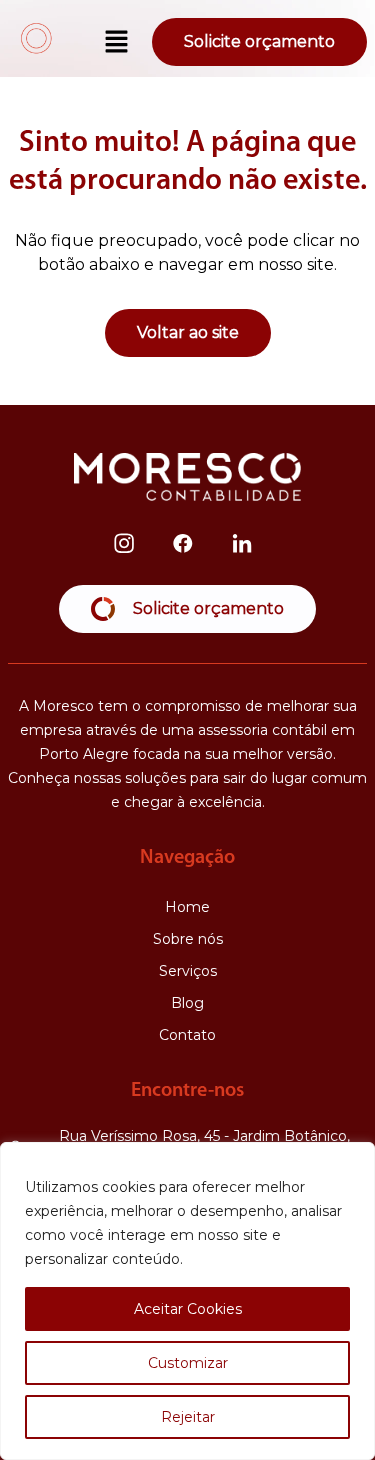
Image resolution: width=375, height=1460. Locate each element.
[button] (117, 43)
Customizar (188, 1363)
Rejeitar (188, 1417)
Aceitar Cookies (188, 1309)
